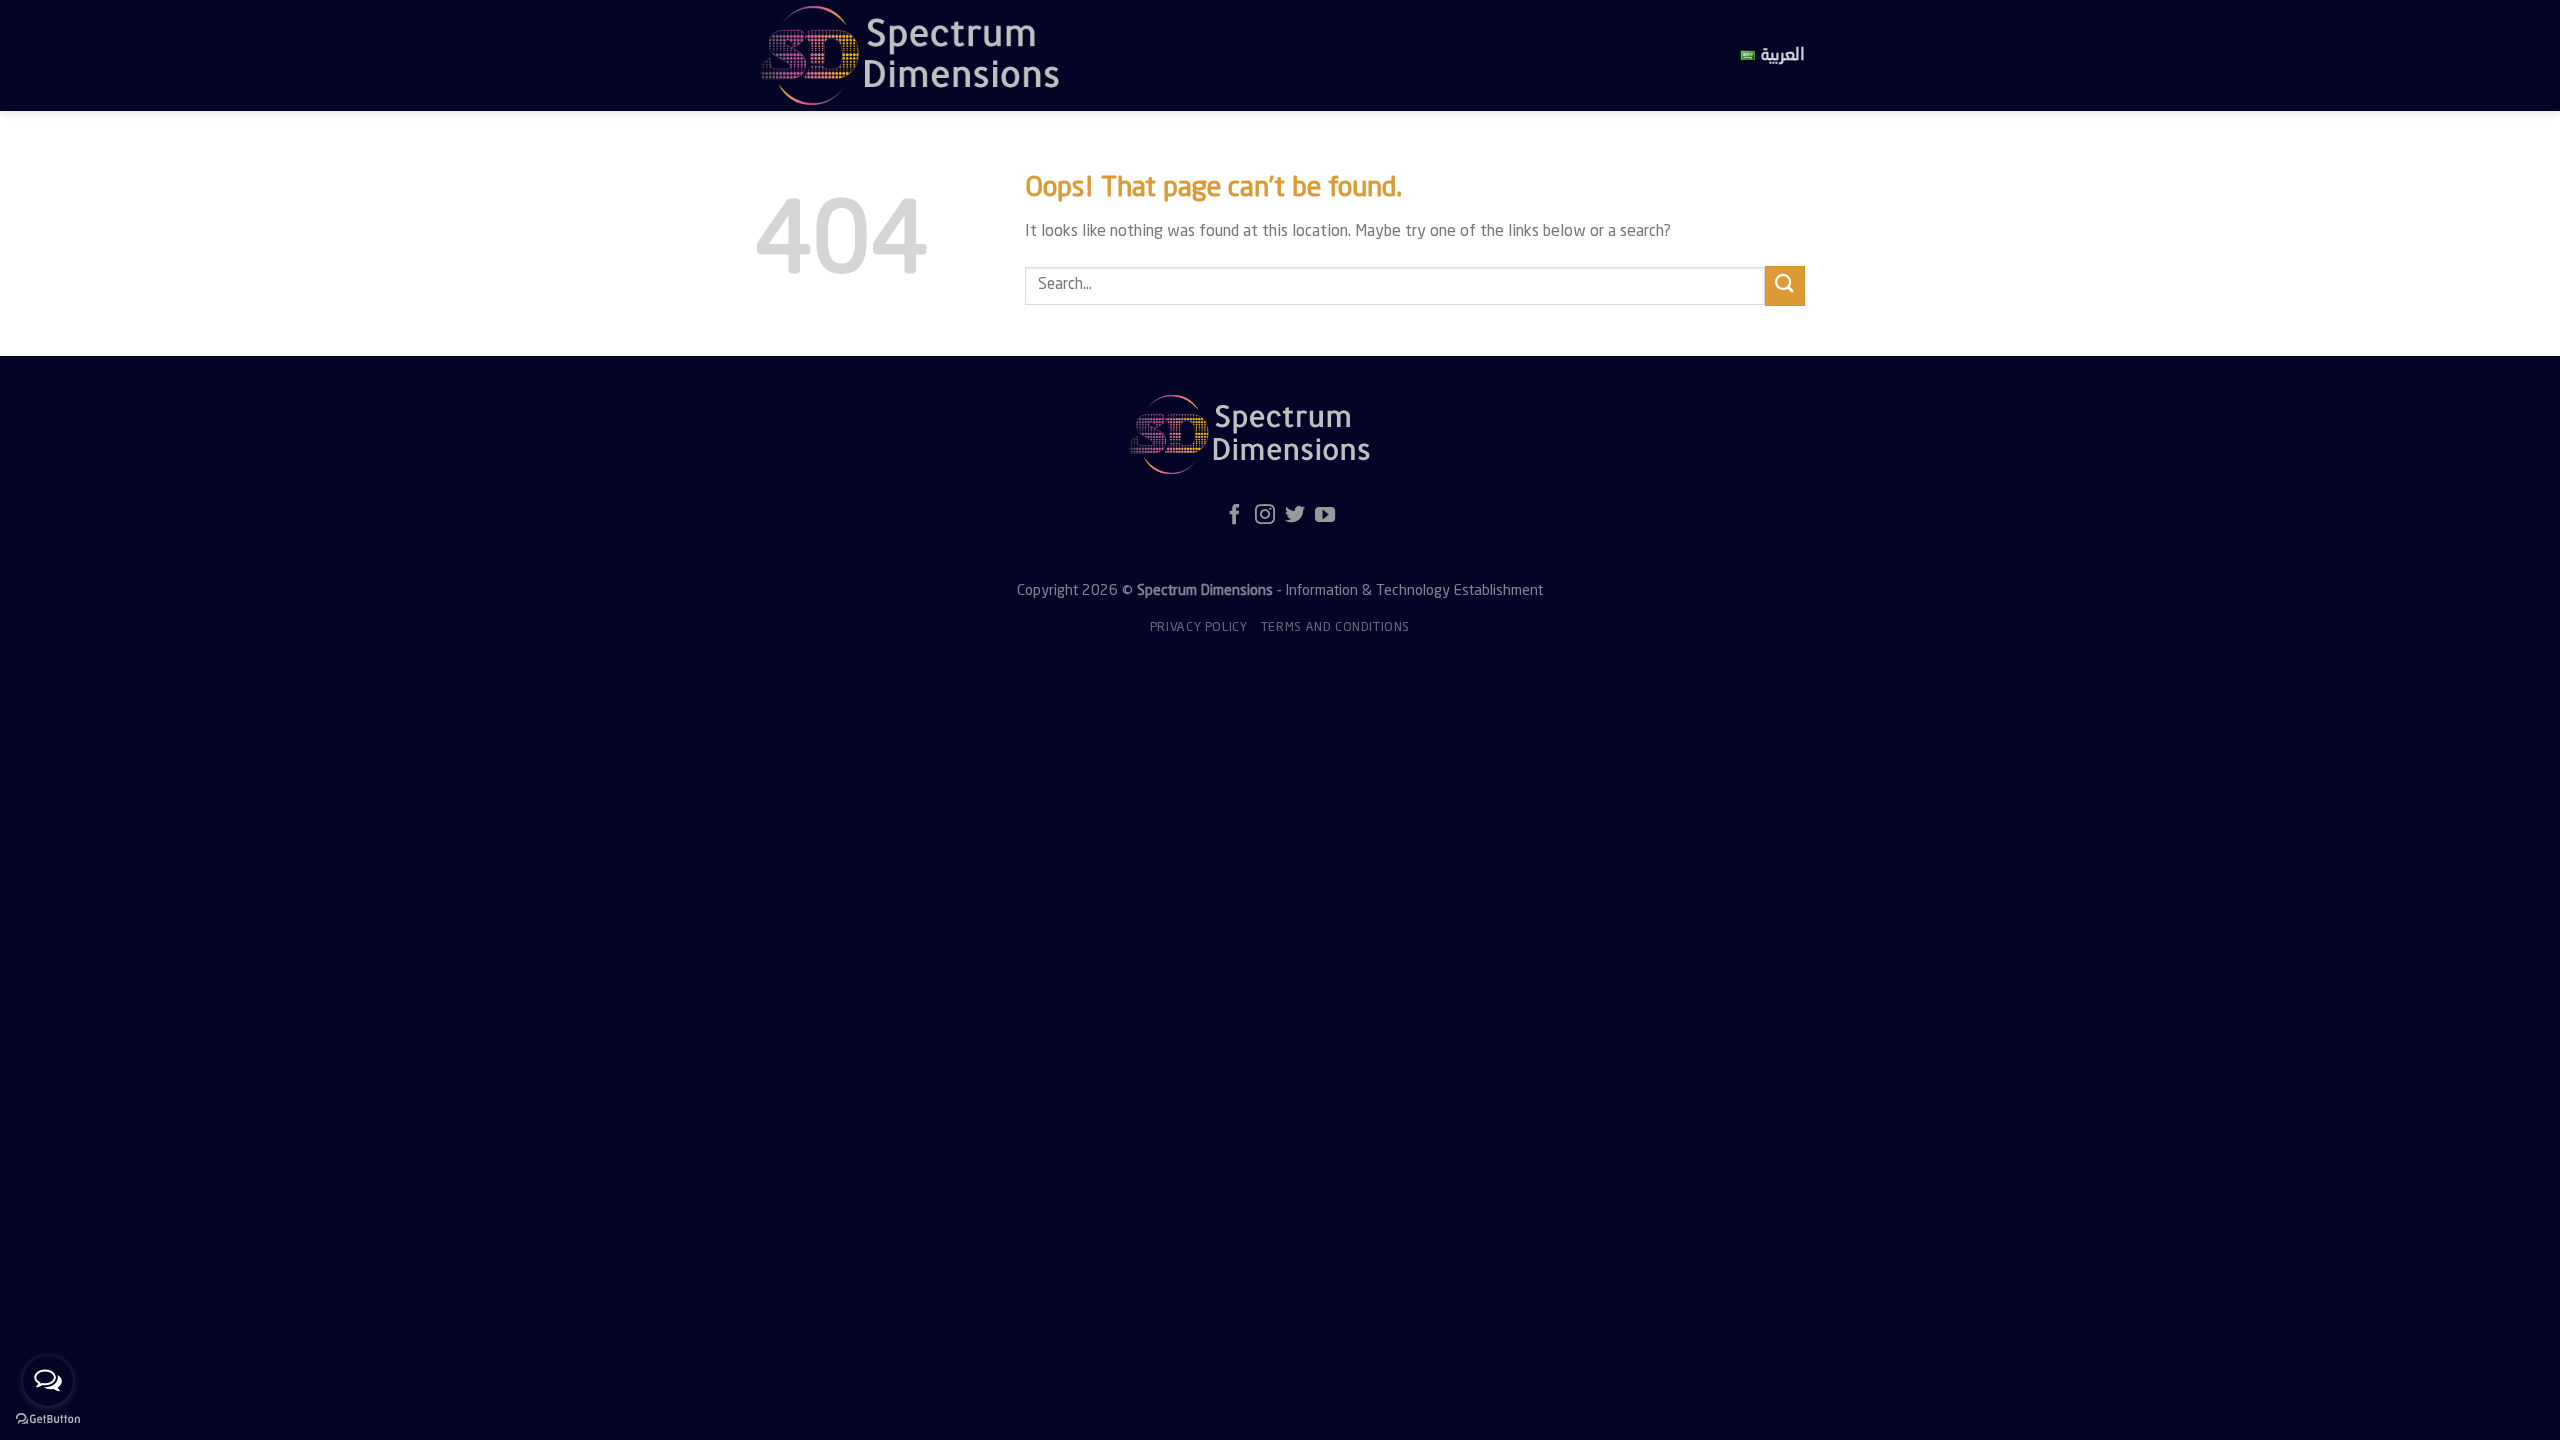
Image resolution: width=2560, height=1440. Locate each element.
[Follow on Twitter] (1295, 516)
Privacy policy (1199, 628)
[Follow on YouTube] (1325, 516)
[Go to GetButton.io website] (48, 1419)
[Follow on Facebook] (1235, 516)
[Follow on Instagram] (1265, 516)
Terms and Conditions (1335, 628)
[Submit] (1785, 285)
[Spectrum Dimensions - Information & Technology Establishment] (1105, 55)
